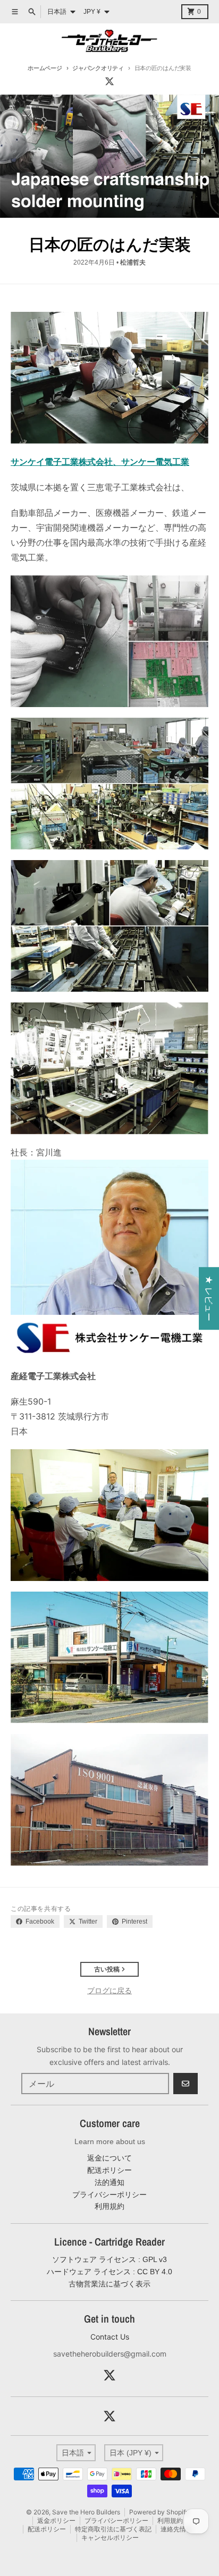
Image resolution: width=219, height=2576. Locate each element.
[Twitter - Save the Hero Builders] (109, 81)
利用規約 (170, 2520)
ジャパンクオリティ (98, 68)
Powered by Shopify (159, 2512)
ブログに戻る (109, 1990)
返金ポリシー (56, 2520)
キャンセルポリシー (110, 2537)
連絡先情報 (176, 2529)
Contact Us (110, 2337)
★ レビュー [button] (209, 1298)
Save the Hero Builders (86, 2512)
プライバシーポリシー (116, 2520)
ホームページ (45, 68)
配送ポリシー (47, 2529)
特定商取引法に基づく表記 (113, 2529)
